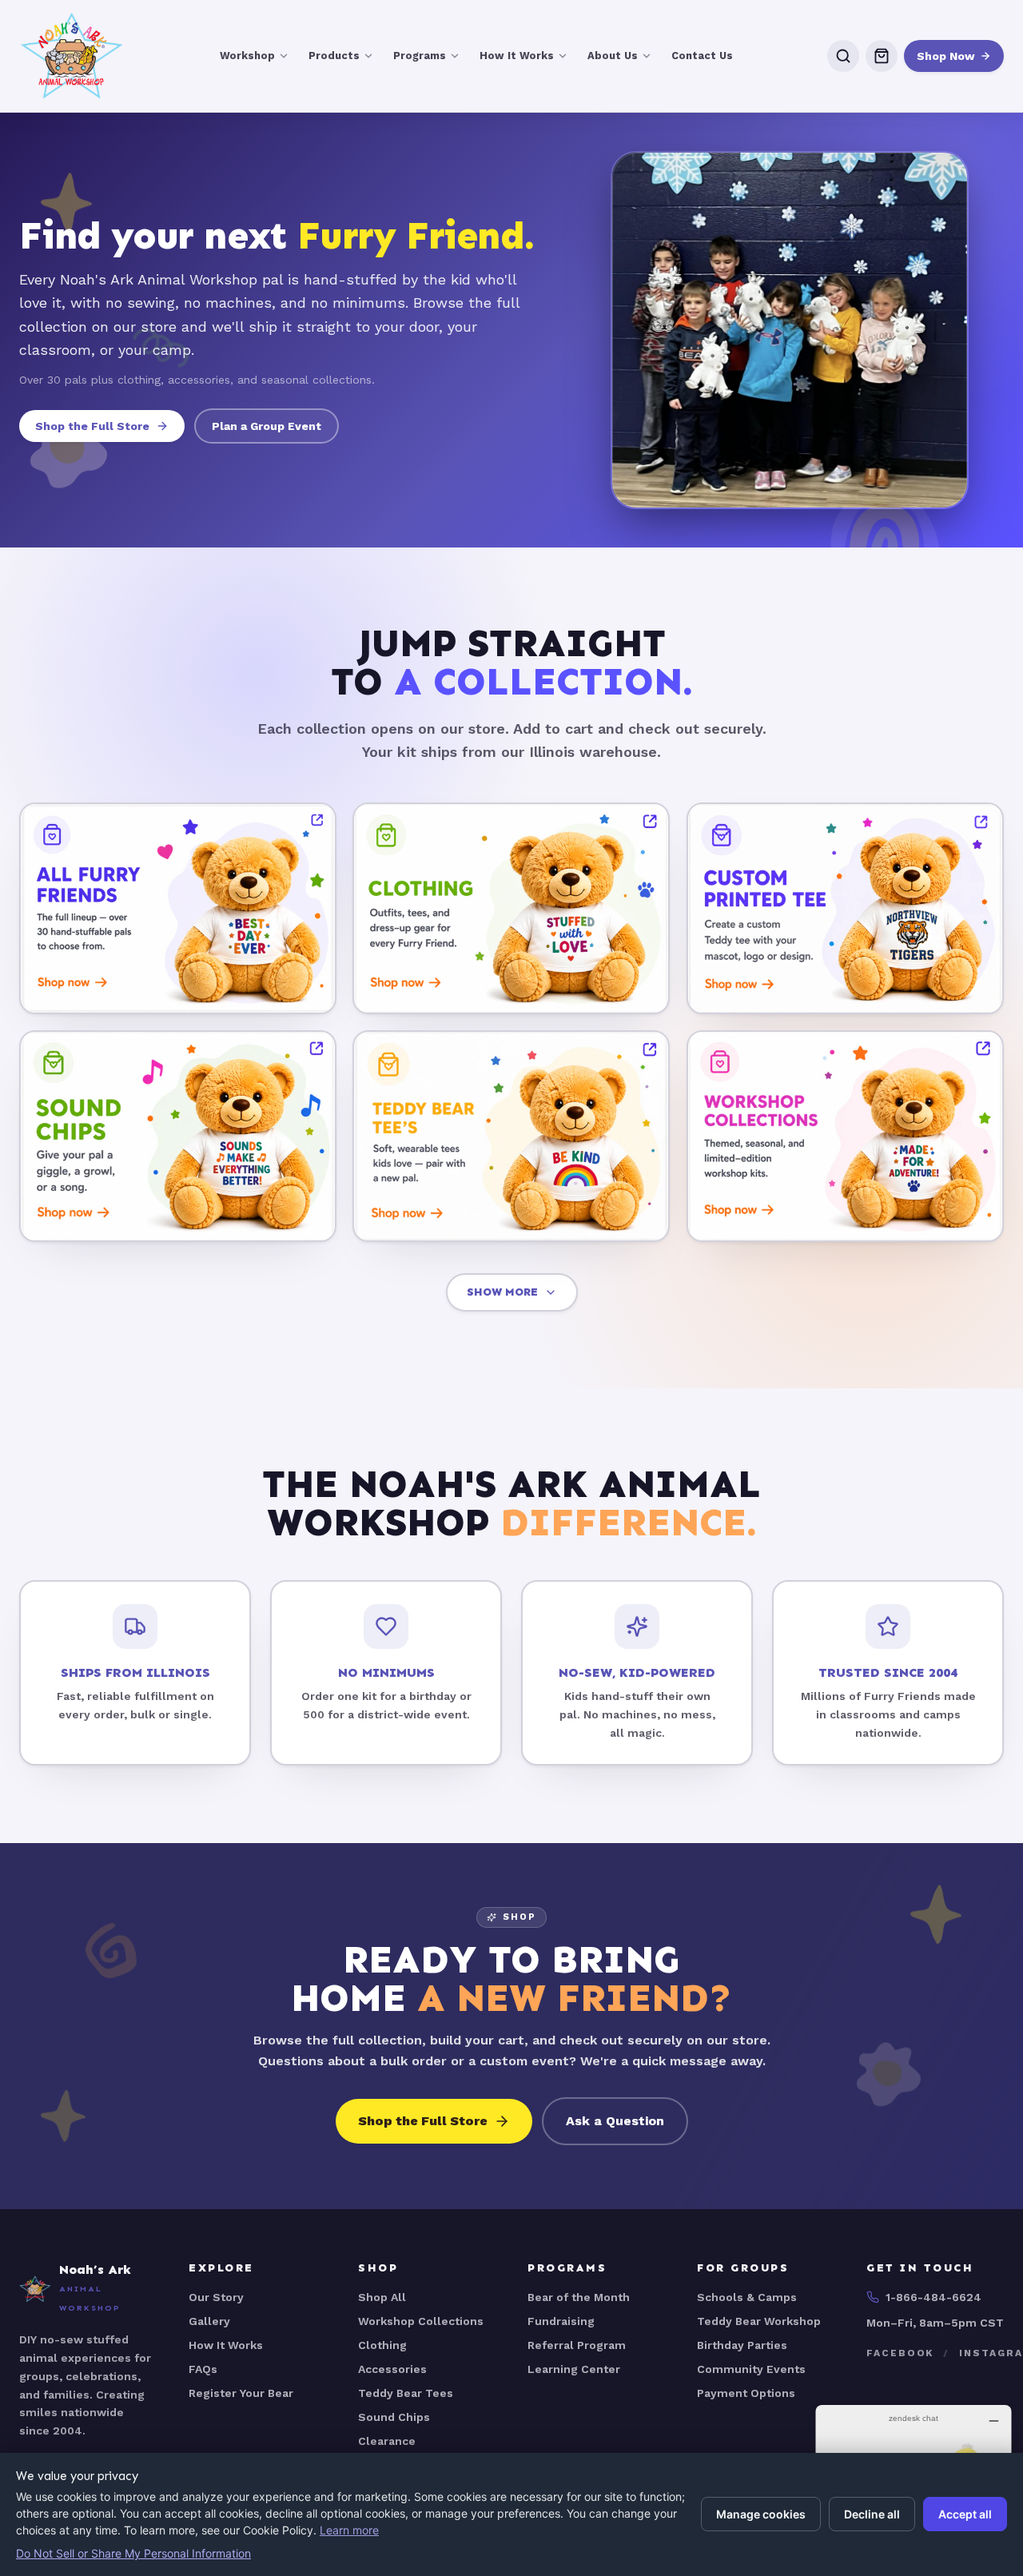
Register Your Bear (241, 2393)
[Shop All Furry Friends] (178, 908)
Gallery (209, 2321)
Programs (420, 56)
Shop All (382, 2297)
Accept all (965, 2514)
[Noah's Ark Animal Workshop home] (72, 56)
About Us (613, 56)
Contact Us (702, 56)
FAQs (203, 2369)
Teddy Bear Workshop (759, 2321)
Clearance (387, 2441)
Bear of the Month (579, 2297)
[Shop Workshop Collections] (845, 1135)
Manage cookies (761, 2514)
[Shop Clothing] (511, 908)
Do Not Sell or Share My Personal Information (133, 2553)
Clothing (382, 2345)
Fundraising (561, 2321)
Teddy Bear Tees (406, 2393)
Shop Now (946, 56)
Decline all (872, 2514)
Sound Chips (394, 2417)
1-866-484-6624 (933, 2297)
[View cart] (882, 56)
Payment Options (746, 2393)
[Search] (843, 56)
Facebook (900, 2353)
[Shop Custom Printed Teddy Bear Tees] (845, 908)
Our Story (216, 2297)
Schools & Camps (747, 2297)
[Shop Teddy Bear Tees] (511, 1135)
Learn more (349, 2530)
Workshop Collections (421, 2321)
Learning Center (574, 2369)
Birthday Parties (742, 2345)
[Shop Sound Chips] (178, 1135)
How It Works (517, 56)
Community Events (751, 2369)
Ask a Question (615, 2121)
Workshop (247, 56)
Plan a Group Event (267, 426)
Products (334, 56)
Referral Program (577, 2345)
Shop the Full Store (92, 426)
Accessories (392, 2369)
